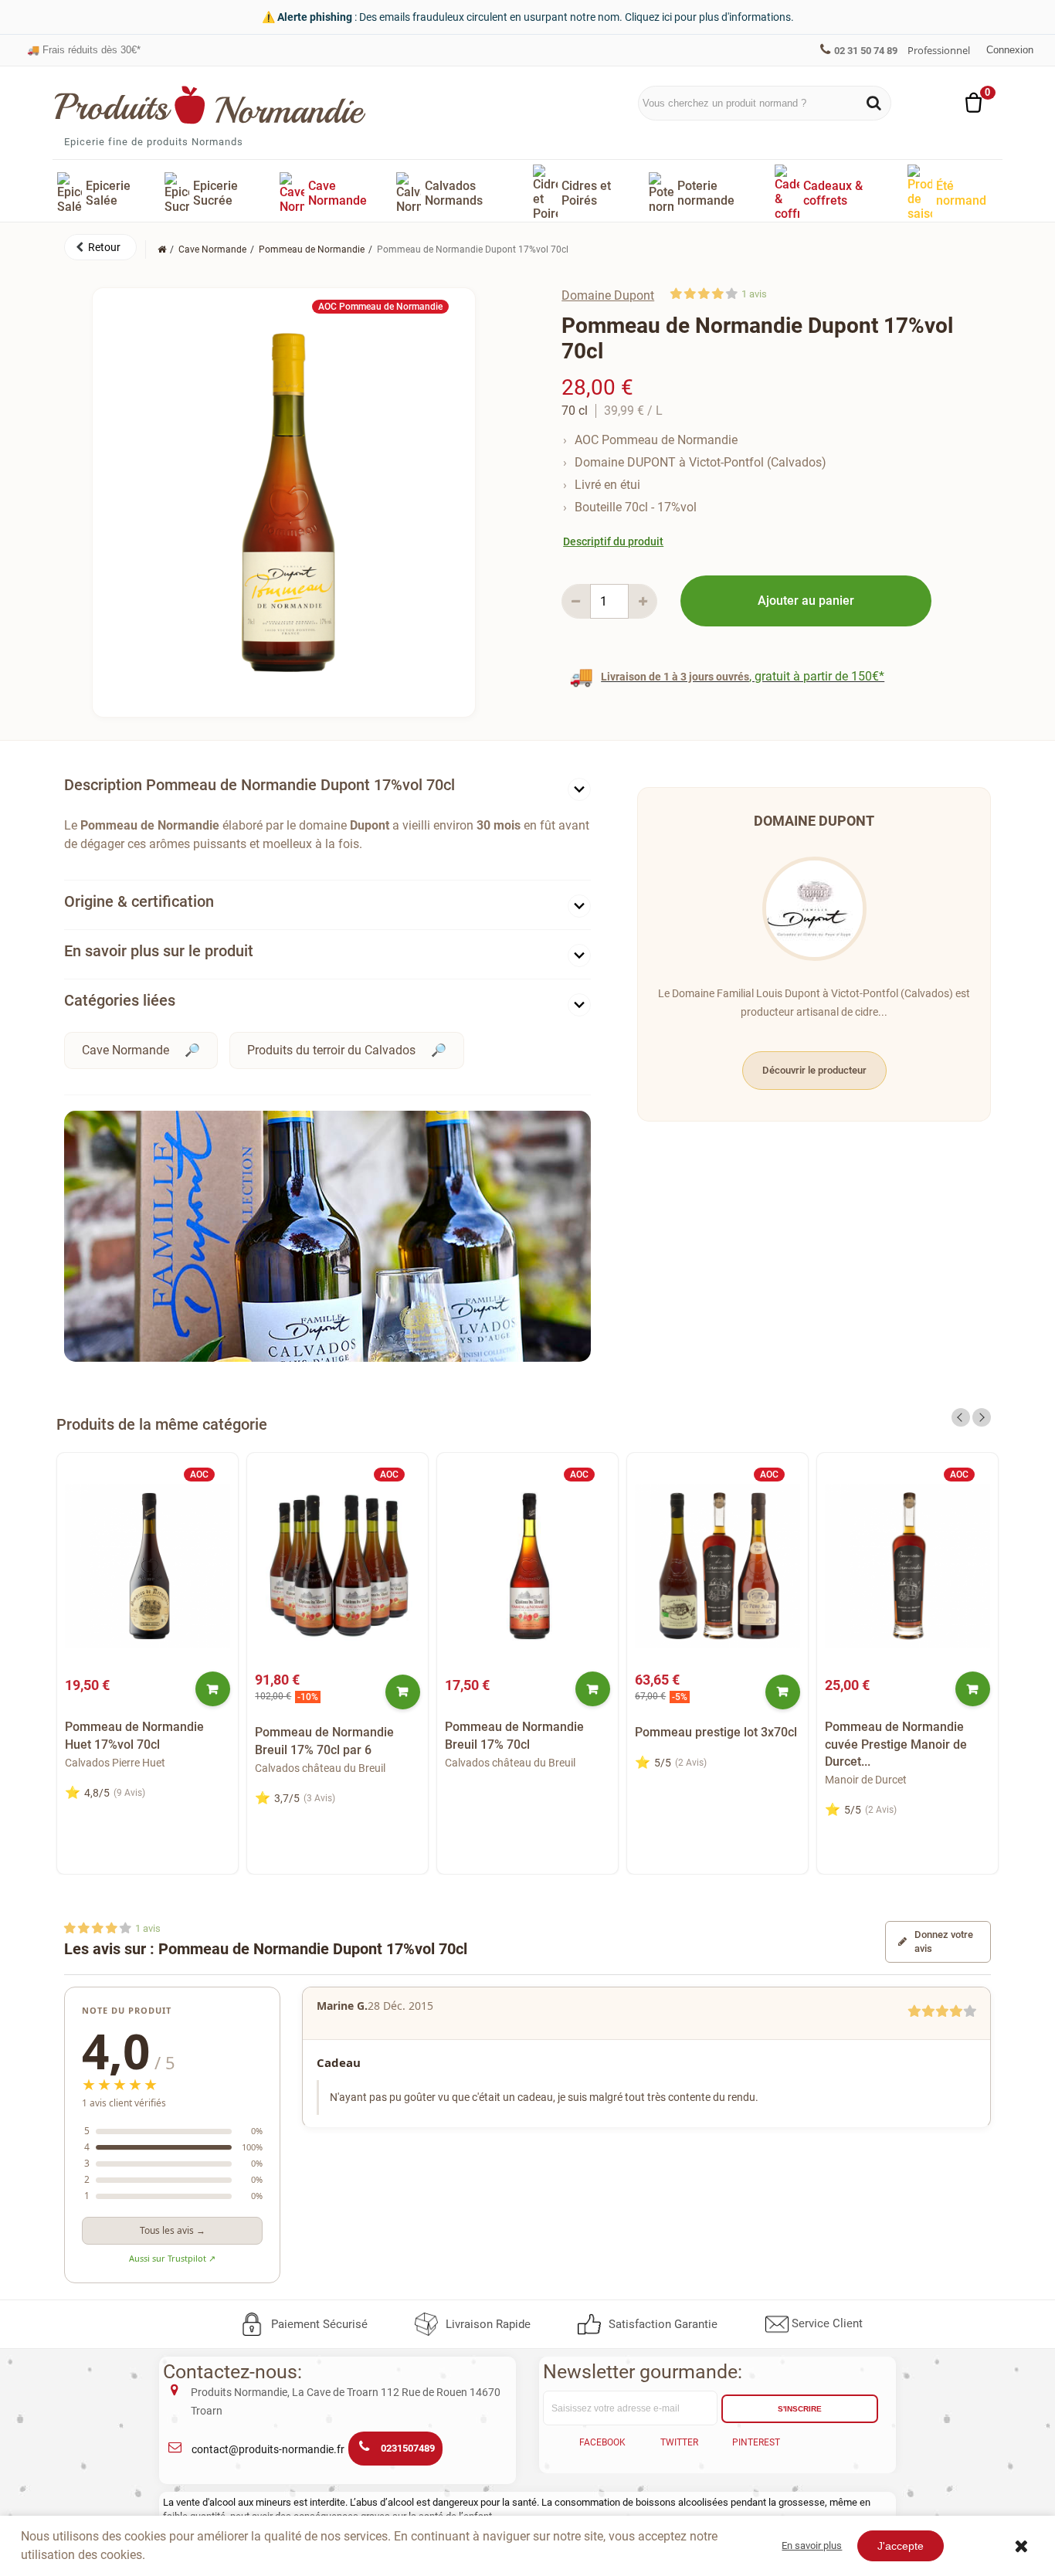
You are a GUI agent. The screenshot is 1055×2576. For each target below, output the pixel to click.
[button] (100, 247)
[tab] (327, 788)
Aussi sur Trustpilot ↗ (172, 2258)
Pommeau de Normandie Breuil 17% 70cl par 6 (324, 1741)
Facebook (602, 2442)
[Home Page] (162, 249)
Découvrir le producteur (814, 1070)
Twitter (679, 2442)
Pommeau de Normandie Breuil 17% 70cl (514, 1735)
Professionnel (939, 50)
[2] (690, 294)
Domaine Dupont (608, 295)
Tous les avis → (173, 2230)
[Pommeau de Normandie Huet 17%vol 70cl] (148, 1566)
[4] (718, 294)
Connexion (1010, 50)
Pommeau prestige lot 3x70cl (716, 1732)
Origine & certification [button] (139, 901)
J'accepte (901, 2546)
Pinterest (756, 2442)
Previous (961, 1417)
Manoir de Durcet (866, 1780)
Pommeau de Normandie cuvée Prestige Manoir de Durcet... (896, 1744)
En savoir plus (812, 2545)
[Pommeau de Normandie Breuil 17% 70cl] (527, 1566)
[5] (732, 294)
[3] (704, 294)
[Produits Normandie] (210, 105)
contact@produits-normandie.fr (268, 2449)
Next (982, 1417)
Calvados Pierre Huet (115, 1763)
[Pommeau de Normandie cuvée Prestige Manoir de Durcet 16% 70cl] (907, 1566)
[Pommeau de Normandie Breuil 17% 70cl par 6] (338, 1566)
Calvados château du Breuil (320, 1768)
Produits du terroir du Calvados (331, 1050)
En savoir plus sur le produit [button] (159, 951)
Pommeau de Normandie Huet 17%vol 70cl (134, 1735)
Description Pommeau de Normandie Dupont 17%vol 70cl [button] (260, 785)
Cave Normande (126, 1050)
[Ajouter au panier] (213, 1689)
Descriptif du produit (613, 541)
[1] (676, 294)
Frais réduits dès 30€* (84, 50)
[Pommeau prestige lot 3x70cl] (717, 1566)
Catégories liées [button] (120, 1000)
